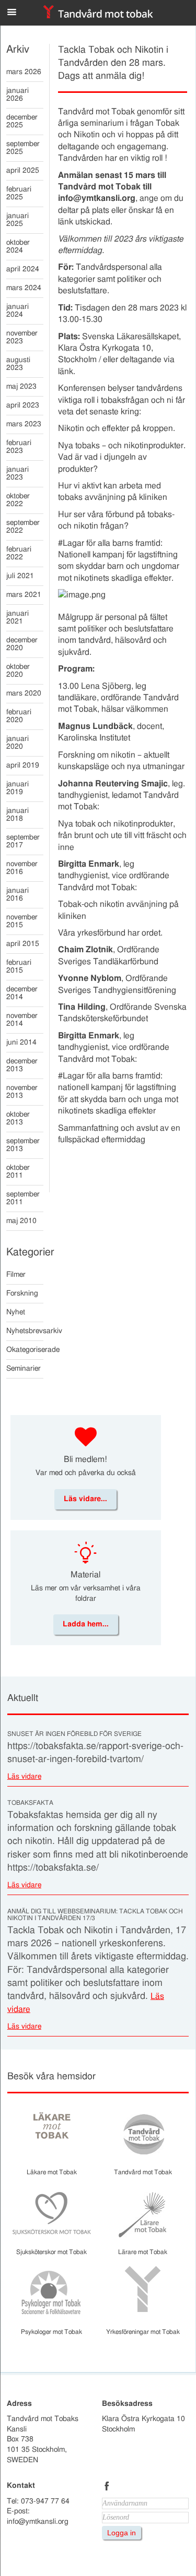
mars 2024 (24, 288)
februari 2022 (19, 553)
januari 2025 (18, 220)
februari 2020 (19, 716)
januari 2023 (18, 474)
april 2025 (23, 171)
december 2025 (22, 121)
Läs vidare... (85, 1499)
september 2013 (23, 1145)
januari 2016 (18, 895)
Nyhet (16, 1312)
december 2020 (22, 644)
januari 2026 (18, 95)
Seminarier (24, 1369)
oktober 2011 (18, 1172)
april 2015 (23, 944)
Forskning (22, 1293)
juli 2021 (20, 576)
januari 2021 (18, 618)
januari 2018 (18, 815)
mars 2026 (24, 72)
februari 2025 (19, 193)
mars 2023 (24, 424)
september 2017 (23, 841)
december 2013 (22, 1065)
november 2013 (22, 1092)
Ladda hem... (86, 1624)
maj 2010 (21, 1221)
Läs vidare (24, 1777)
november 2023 (22, 337)
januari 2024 (18, 311)
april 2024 (23, 269)
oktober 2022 (18, 500)
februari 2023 (19, 447)
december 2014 (22, 993)
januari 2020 (18, 743)
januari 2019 (18, 788)
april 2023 (23, 405)
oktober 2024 (18, 247)
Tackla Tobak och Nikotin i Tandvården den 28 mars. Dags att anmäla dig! (113, 63)
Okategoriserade (25, 1350)
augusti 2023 (18, 364)
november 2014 (22, 1020)
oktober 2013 (18, 1118)
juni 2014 (21, 1043)
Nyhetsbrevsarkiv (25, 1331)
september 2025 (23, 148)
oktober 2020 (18, 671)
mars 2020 (24, 693)
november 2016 (22, 868)
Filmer (16, 1275)
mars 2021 (24, 595)
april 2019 (23, 765)
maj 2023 (21, 387)
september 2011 (23, 1198)
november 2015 (22, 921)
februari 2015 (19, 967)
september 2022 (23, 527)
